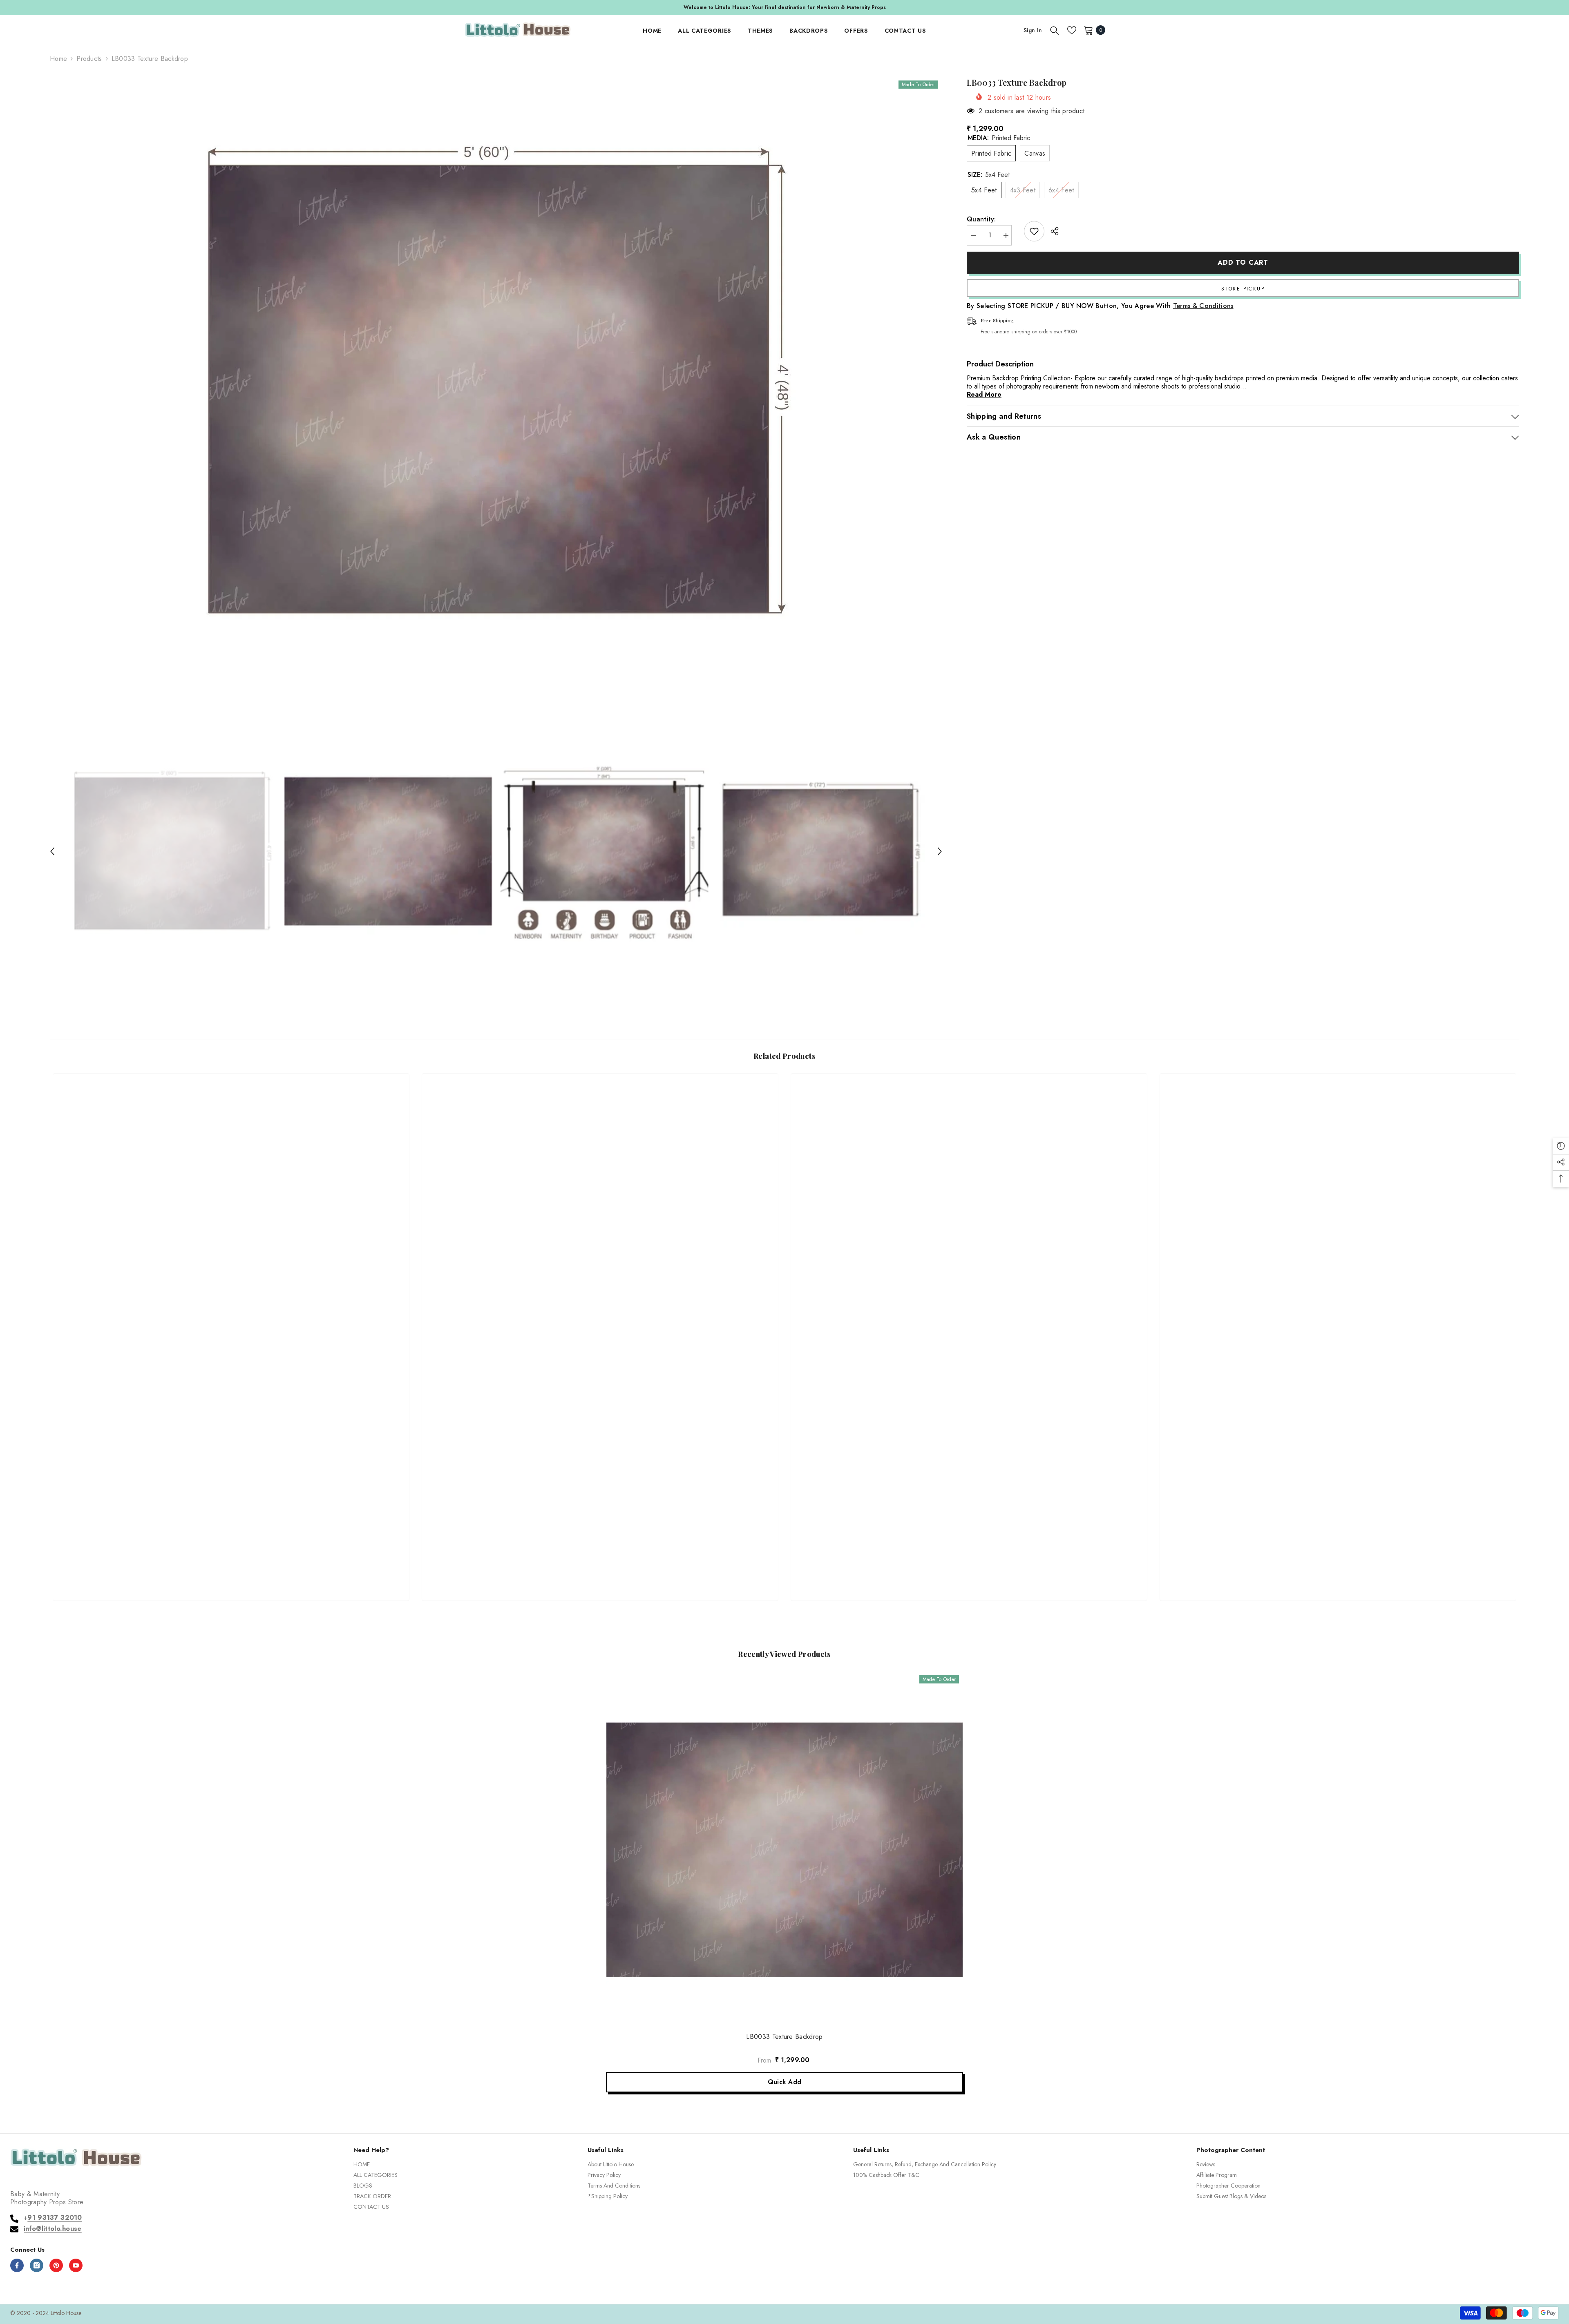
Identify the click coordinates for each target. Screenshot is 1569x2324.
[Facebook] (17, 2265)
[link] (231, 1564)
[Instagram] (37, 2265)
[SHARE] (1052, 231)
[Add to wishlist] (1034, 231)
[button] (52, 851)
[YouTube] (76, 2265)
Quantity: (981, 219)
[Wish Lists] (1072, 30)
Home (58, 59)
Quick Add (785, 2082)
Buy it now (1243, 288)
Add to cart (1243, 262)
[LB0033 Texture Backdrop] (784, 1850)
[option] (496, 383)
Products (89, 59)
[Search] (1055, 30)
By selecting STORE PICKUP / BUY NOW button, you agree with (1100, 306)
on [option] (784, 7)
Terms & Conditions (1203, 306)
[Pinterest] (56, 2265)
